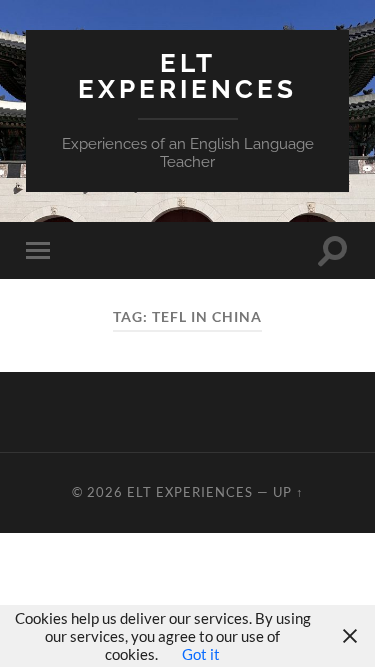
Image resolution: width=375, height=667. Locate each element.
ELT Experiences (187, 75)
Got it (201, 654)
